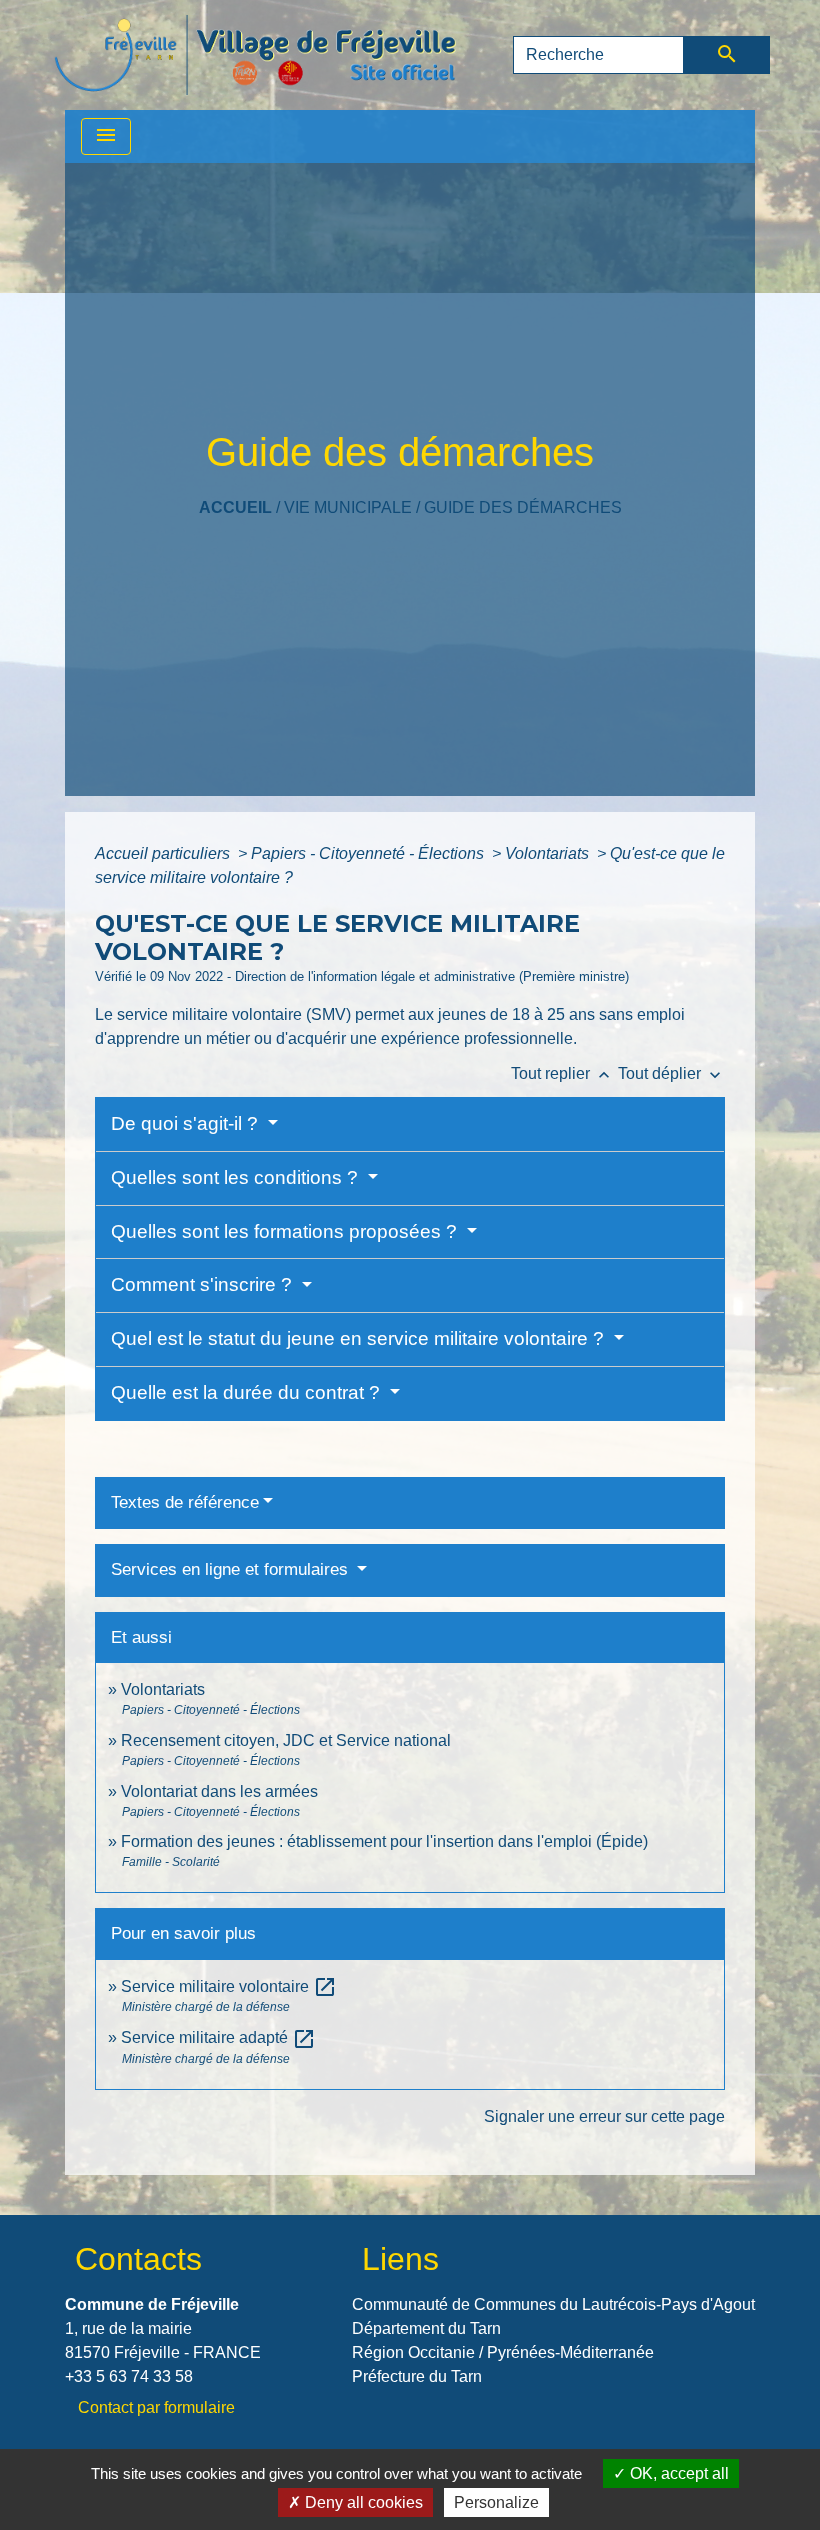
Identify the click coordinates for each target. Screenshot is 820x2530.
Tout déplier (671, 1073)
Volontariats (549, 853)
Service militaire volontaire (229, 1986)
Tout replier (562, 1073)
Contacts (138, 2259)
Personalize (496, 2502)
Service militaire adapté (218, 2037)
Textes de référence (185, 1502)
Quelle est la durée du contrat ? (248, 1392)
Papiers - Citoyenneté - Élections (369, 853)
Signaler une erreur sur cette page (604, 2116)
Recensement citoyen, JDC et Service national (286, 1740)
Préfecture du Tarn (417, 2376)
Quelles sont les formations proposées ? (286, 1231)
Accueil (235, 507)
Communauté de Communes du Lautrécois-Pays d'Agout (553, 2304)
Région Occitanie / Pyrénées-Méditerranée (503, 2352)
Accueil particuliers (164, 853)
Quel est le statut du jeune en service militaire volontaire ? (360, 1338)
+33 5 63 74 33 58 (129, 2376)
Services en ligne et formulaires (232, 1569)
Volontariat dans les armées (219, 1791)
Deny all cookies (362, 2502)
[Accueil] (255, 55)
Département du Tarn (426, 2328)
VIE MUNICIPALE (348, 507)
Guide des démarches (523, 507)
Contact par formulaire (156, 2407)
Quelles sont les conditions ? (237, 1177)
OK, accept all (677, 2473)
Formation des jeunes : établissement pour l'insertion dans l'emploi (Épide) (384, 1841)
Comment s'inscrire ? (204, 1284)
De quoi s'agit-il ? (187, 1123)
